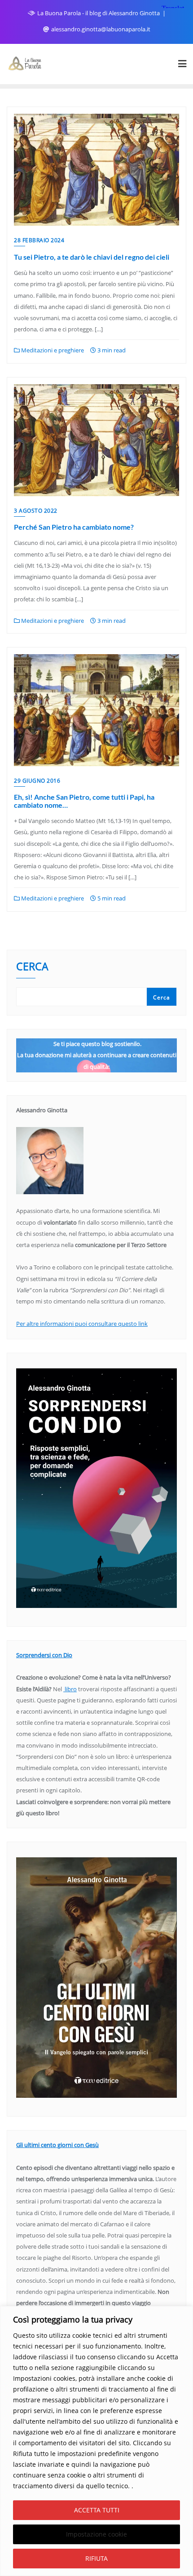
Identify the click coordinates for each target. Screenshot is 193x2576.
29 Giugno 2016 (37, 781)
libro (70, 1689)
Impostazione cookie (96, 2534)
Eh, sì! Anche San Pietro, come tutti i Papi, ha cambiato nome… (84, 801)
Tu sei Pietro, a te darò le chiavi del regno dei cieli (92, 257)
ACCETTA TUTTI (97, 2510)
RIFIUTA (96, 2558)
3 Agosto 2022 (36, 511)
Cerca (32, 967)
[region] (96, 2441)
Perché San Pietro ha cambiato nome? (74, 527)
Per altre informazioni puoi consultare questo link (82, 1324)
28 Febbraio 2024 (39, 240)
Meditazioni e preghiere (52, 350)
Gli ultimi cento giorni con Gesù (57, 2145)
